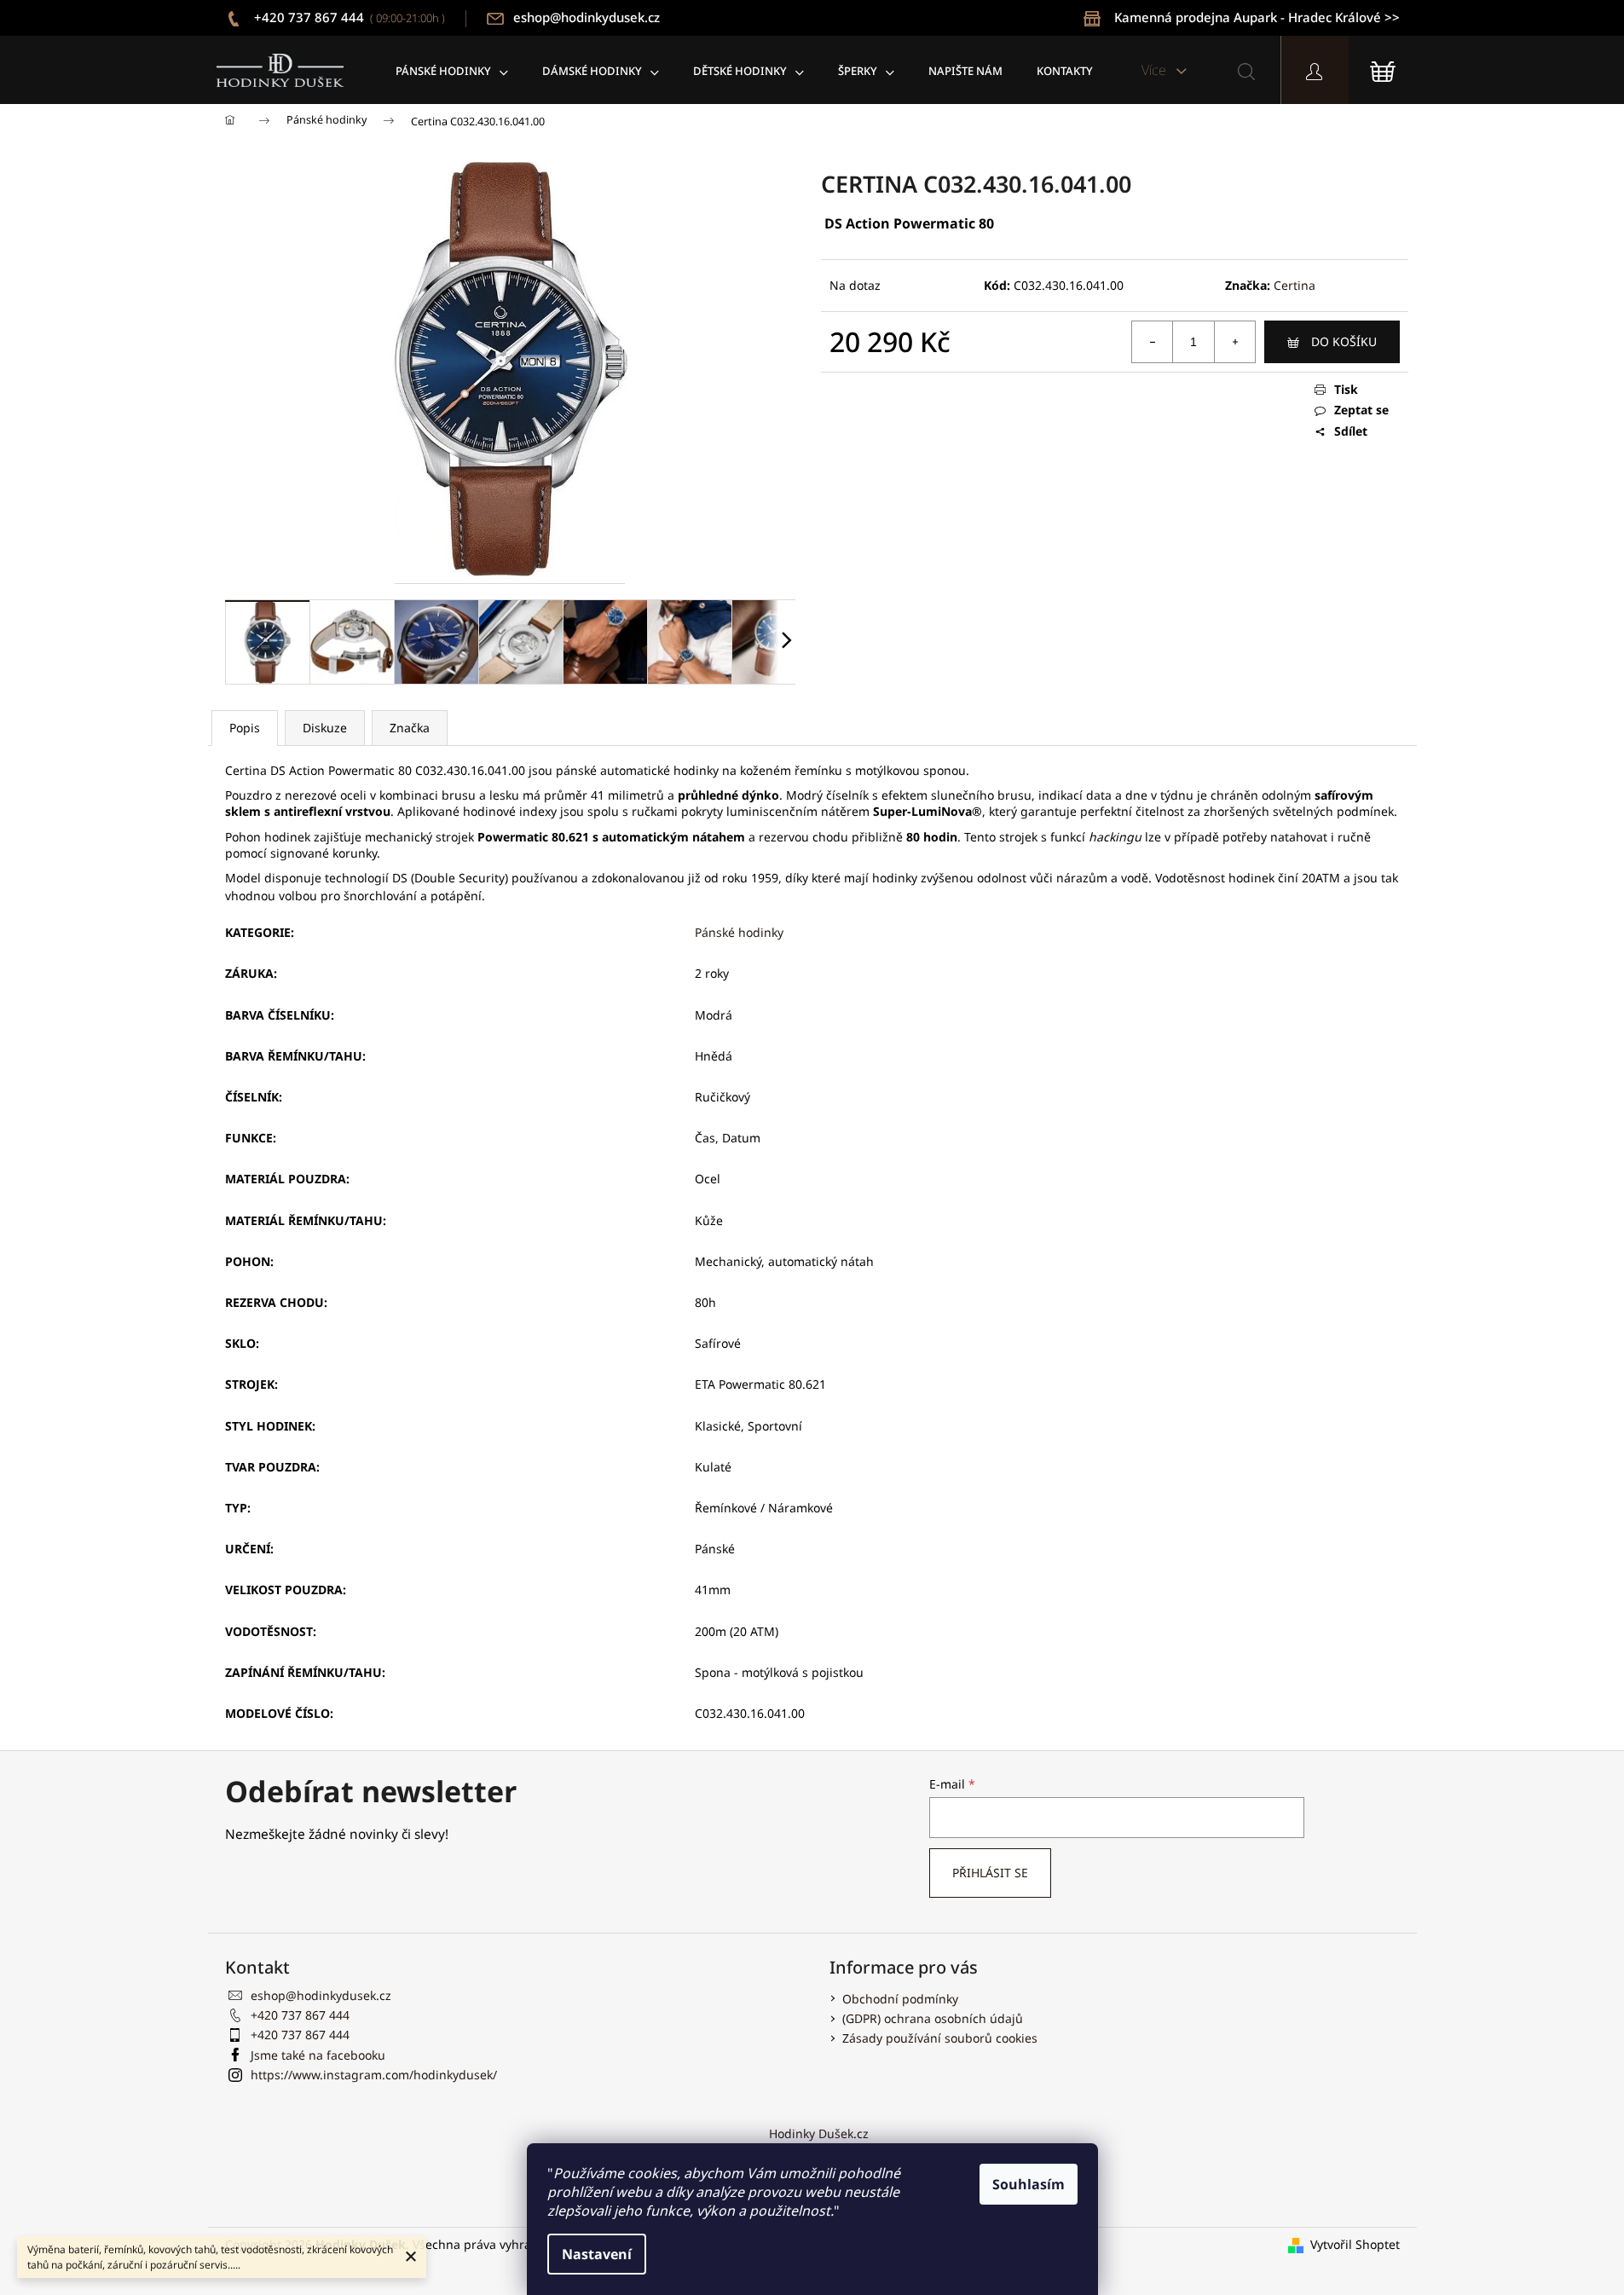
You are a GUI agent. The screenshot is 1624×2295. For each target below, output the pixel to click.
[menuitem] (452, 70)
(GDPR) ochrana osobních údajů (933, 2018)
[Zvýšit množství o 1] (1234, 342)
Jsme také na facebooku (318, 2055)
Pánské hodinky (739, 932)
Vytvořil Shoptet (1355, 2244)
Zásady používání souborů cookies (940, 2038)
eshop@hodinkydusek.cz (587, 17)
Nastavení (597, 2254)
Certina (1295, 285)
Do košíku (1344, 341)
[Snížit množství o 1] (1153, 342)
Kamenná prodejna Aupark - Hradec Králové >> (1257, 17)
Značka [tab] (410, 728)
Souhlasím (1029, 2184)
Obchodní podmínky (900, 1999)
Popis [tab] (245, 728)
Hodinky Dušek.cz (819, 2133)
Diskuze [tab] (325, 728)
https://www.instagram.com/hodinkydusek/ (374, 2075)
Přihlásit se (990, 1873)
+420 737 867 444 (348, 17)
